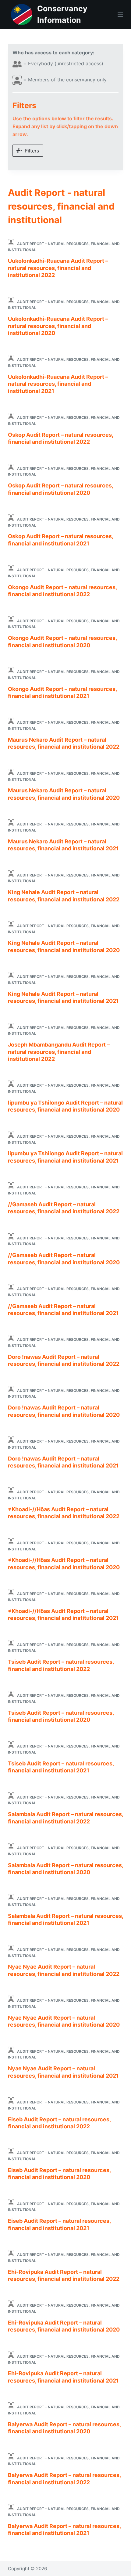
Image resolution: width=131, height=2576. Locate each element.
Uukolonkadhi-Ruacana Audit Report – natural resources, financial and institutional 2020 (58, 326)
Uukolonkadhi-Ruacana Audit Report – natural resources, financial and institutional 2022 (58, 268)
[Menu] (120, 15)
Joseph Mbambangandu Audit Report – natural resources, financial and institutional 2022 (59, 1052)
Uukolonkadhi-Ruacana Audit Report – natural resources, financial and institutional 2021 (58, 384)
